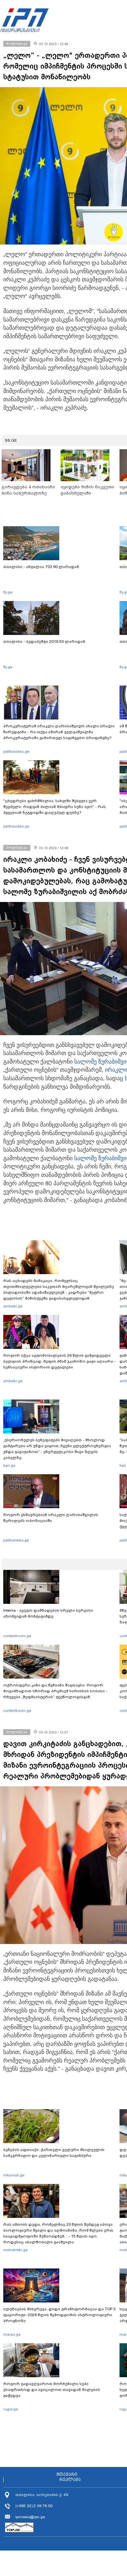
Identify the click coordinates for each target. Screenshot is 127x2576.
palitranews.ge (16, 1540)
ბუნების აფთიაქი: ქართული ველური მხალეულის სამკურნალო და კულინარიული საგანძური (54, 2153)
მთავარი (67, 2474)
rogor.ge (11, 2409)
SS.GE (11, 440)
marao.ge (12, 2334)
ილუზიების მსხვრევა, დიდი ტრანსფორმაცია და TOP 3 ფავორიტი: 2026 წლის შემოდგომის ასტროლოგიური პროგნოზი (59, 2315)
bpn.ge (9, 1465)
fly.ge (8, 592)
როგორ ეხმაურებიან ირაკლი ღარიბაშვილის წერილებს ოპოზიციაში (51, 1518)
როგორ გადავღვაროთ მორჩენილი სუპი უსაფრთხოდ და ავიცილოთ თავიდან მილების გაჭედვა (52, 2390)
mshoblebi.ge (15, 2250)
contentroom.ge (17, 1636)
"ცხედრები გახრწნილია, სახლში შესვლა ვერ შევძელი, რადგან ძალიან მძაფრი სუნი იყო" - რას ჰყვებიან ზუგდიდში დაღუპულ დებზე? (55, 807)
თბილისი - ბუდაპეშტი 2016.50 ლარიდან (44, 641)
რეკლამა (70, 2480)
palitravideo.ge (16, 751)
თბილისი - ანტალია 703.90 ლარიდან (41, 567)
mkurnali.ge (14, 2175)
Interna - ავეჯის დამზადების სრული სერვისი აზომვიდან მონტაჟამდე (48, 1613)
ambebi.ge (13, 1306)
